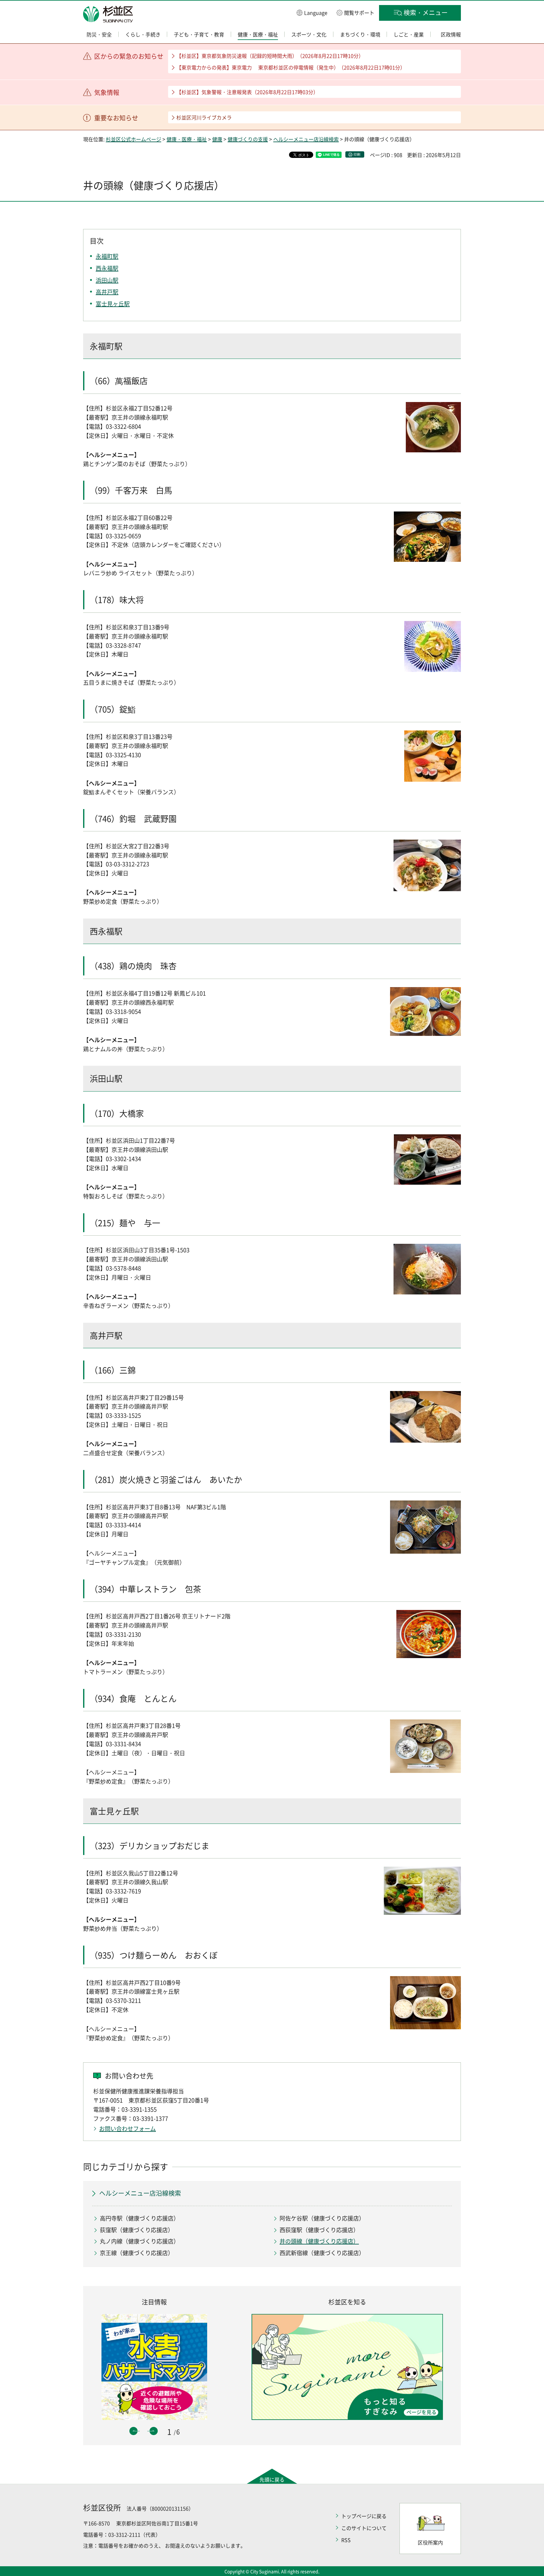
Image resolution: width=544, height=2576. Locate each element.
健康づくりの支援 (248, 139)
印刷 (357, 154)
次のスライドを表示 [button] (154, 2431)
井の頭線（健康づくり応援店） (319, 2241)
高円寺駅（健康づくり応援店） (139, 2218)
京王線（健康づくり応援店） (137, 2253)
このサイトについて (364, 2528)
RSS (346, 2540)
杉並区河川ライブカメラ (204, 117)
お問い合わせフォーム (127, 2129)
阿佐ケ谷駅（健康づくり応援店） (322, 2218)
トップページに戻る (364, 2516)
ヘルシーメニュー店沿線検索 (306, 139)
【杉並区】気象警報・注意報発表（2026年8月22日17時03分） (247, 92)
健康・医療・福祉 (187, 139)
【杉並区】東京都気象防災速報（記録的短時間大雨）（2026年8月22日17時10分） (270, 56)
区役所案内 (430, 2542)
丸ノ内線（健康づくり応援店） (139, 2241)
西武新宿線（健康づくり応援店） (322, 2253)
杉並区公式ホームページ (133, 139)
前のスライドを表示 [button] (133, 2431)
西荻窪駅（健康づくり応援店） (319, 2230)
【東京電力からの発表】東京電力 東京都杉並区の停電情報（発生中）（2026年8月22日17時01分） (291, 67)
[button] (312, 12)
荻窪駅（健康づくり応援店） (137, 2230)
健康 (217, 139)
